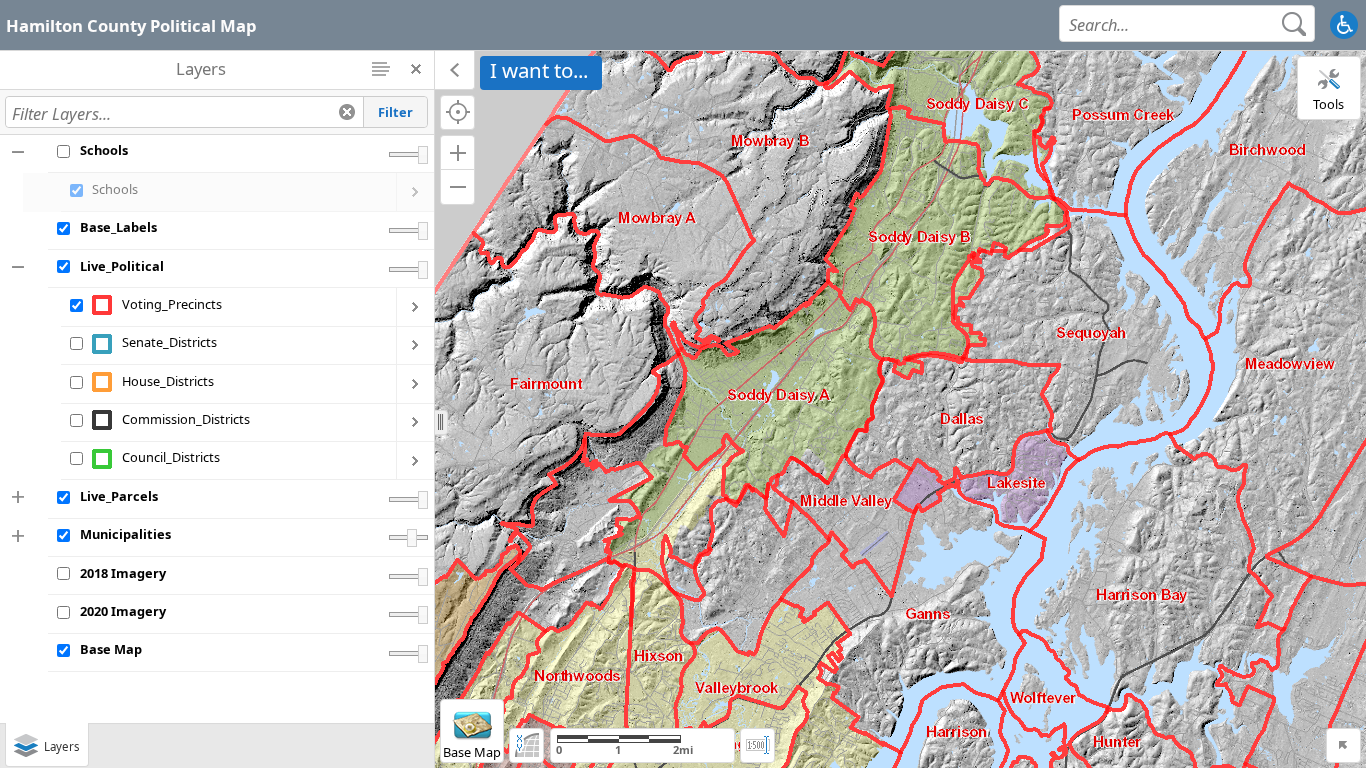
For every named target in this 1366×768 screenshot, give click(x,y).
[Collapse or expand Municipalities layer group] (20, 536)
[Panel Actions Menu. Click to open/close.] (381, 68)
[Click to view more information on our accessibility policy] (1343, 24)
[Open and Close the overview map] (1343, 745)
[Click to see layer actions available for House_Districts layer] (415, 384)
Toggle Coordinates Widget (526, 745)
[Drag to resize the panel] (441, 423)
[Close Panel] (416, 68)
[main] (900, 409)
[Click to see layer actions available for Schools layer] (415, 192)
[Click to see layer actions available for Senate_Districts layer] (415, 346)
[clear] (347, 112)
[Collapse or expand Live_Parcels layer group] (20, 498)
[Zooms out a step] (457, 186)
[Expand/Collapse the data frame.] (455, 70)
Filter (395, 112)
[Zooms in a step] (457, 152)
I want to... (539, 70)
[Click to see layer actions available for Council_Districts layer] (415, 461)
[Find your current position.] (457, 112)
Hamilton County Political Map (131, 25)
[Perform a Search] (1294, 23)
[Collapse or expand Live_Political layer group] (20, 267)
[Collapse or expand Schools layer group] (20, 152)
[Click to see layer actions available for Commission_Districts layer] (415, 423)
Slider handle (422, 155)
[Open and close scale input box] (757, 745)
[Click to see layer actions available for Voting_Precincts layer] (415, 307)
